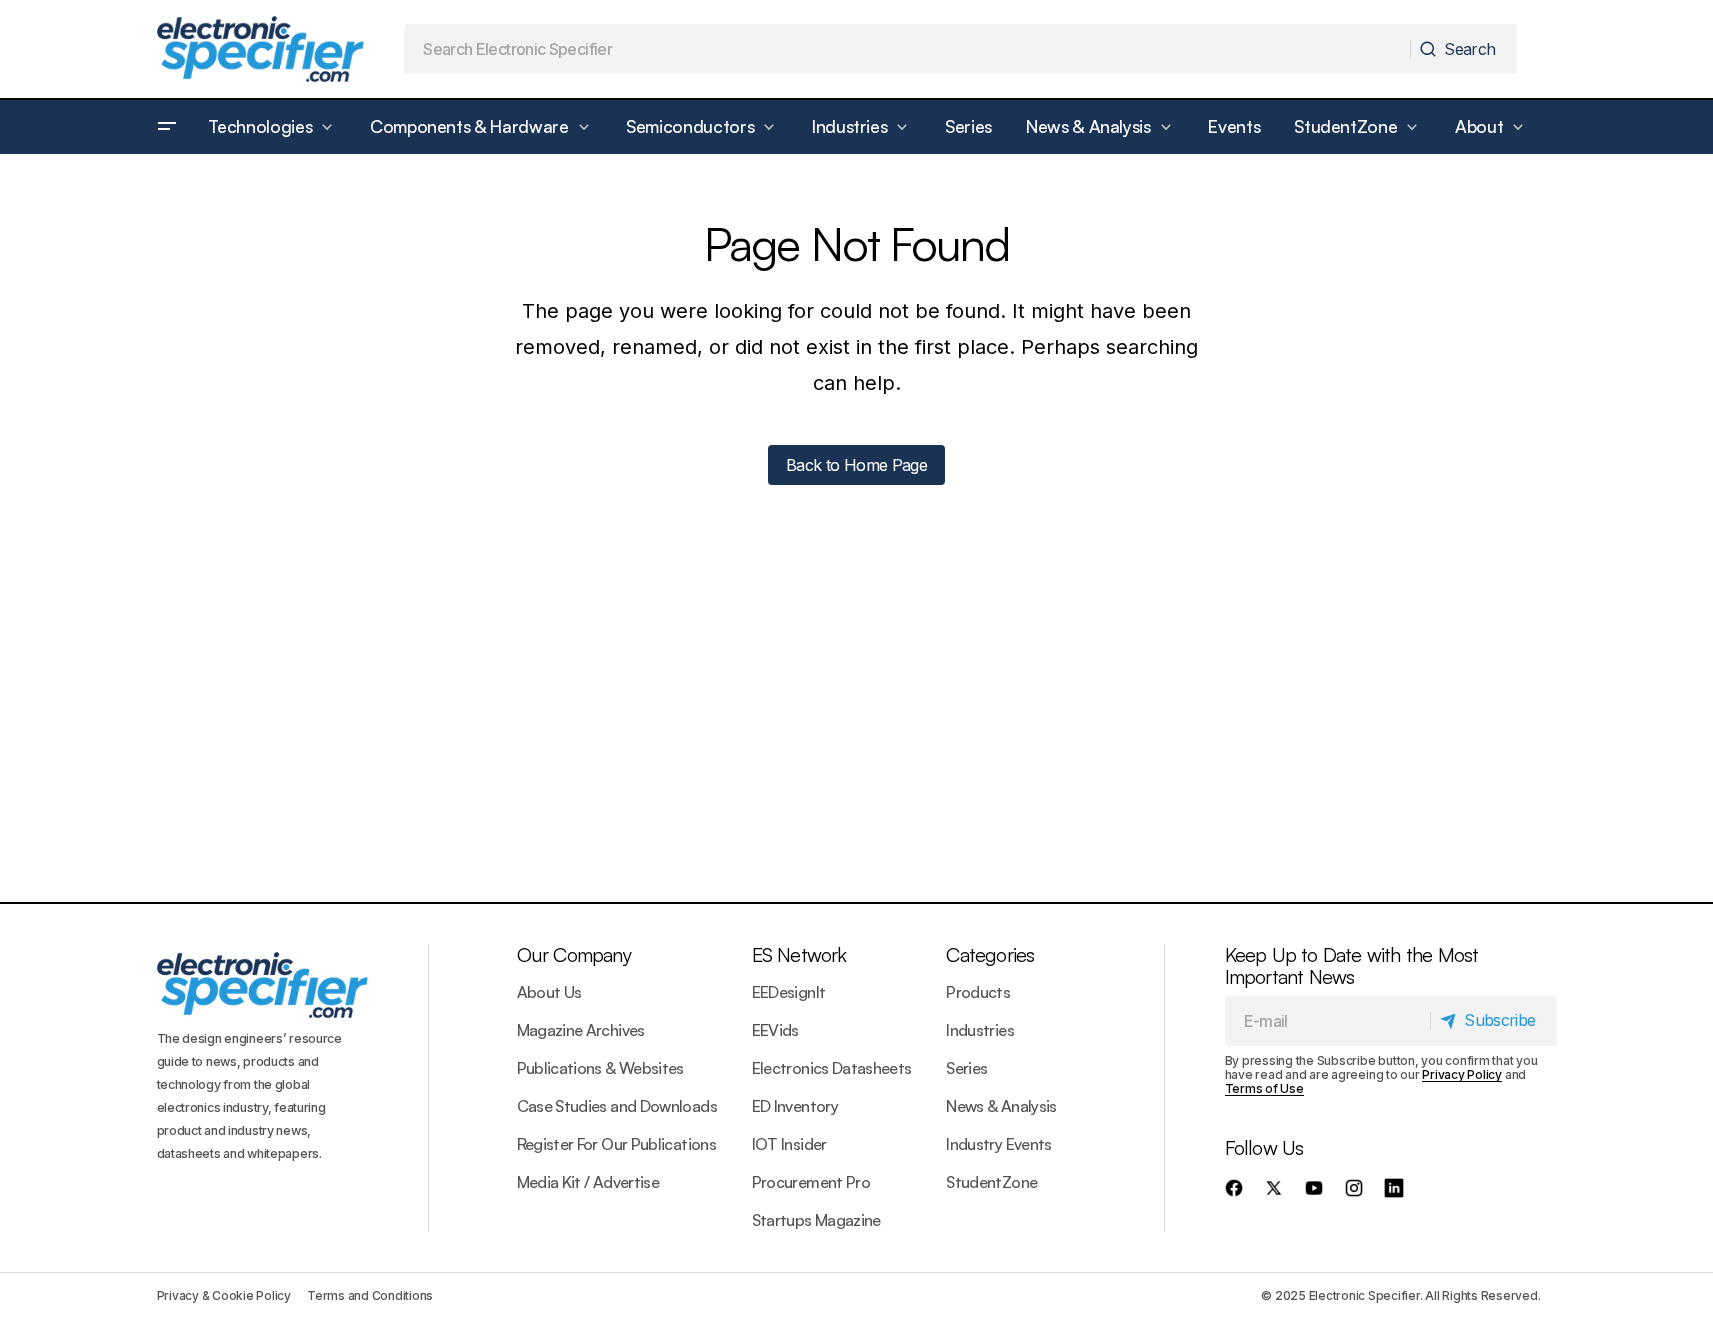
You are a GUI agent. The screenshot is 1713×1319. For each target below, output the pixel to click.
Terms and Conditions (370, 1295)
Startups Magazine (816, 1220)
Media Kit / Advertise (588, 1182)
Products (978, 992)
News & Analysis (1001, 1106)
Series (966, 1068)
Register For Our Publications (616, 1144)
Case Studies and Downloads (617, 1106)
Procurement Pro (811, 1182)
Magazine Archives (581, 1030)
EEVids (775, 1030)
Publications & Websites (600, 1068)
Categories (990, 954)
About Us (549, 992)
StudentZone (991, 1182)
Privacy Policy (1462, 1074)
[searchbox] (907, 49)
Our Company (574, 954)
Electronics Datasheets (832, 1068)
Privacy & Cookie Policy (224, 1295)
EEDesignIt (789, 992)
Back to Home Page (856, 465)
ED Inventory (795, 1106)
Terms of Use (1264, 1088)
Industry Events (998, 1144)
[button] (167, 127)
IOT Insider (789, 1144)
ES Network (799, 954)
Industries (980, 1030)
